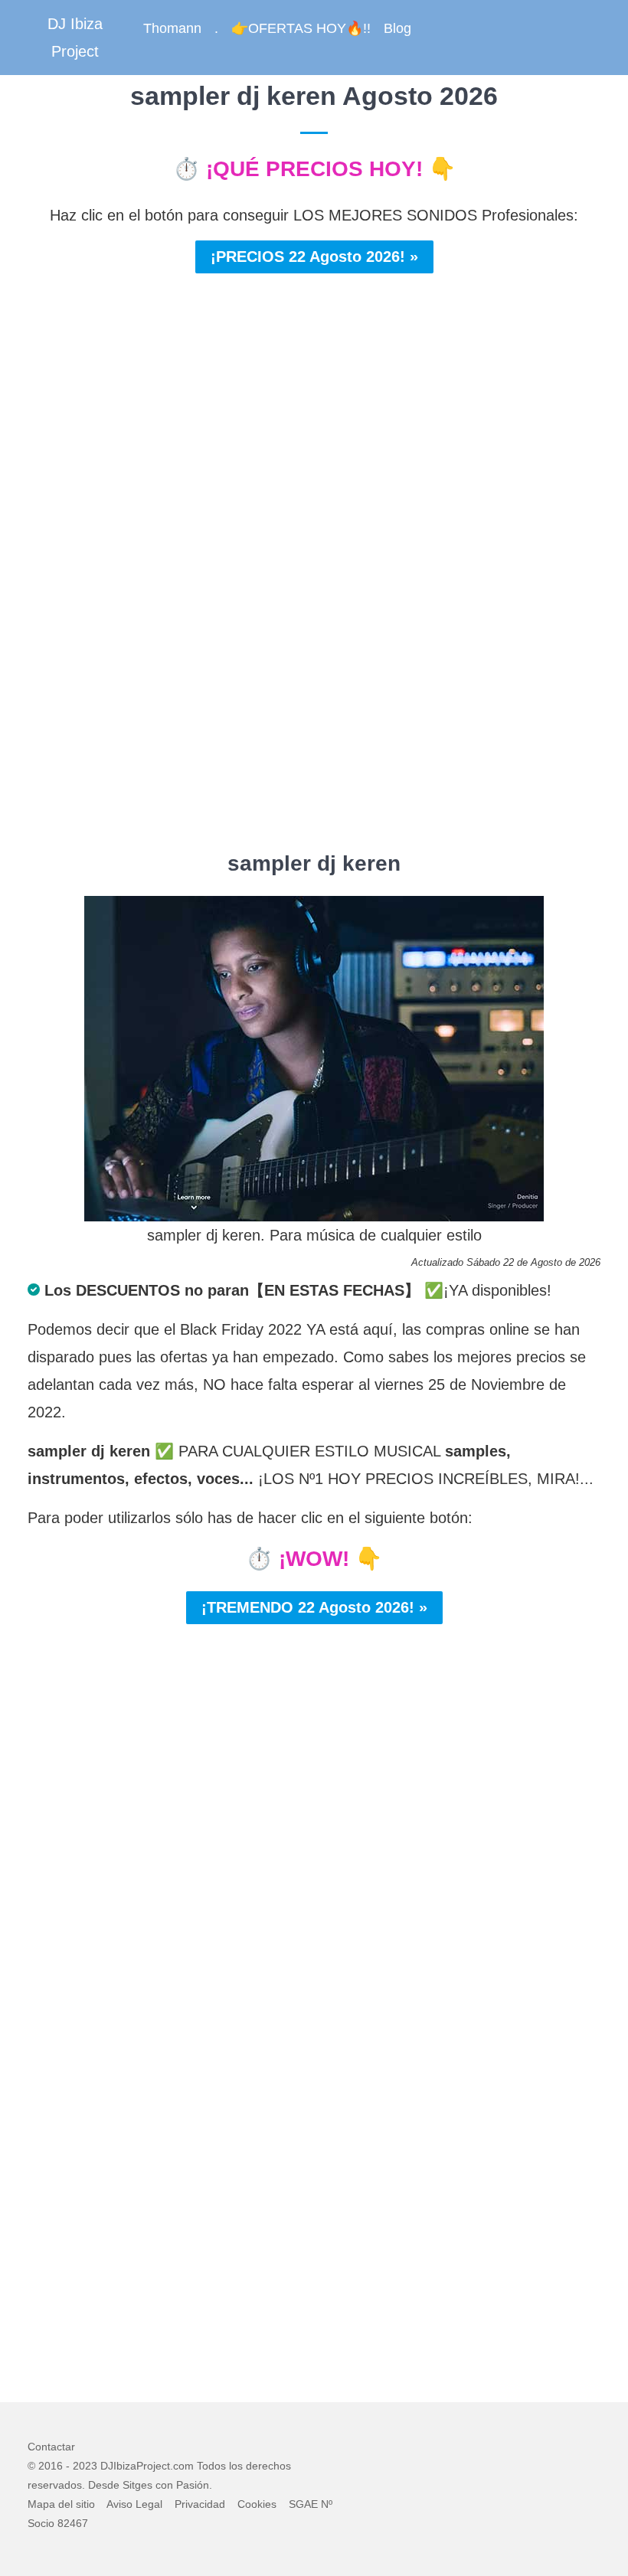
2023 (85, 2466)
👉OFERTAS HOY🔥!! (301, 28)
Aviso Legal (134, 2504)
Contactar (51, 2447)
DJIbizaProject (135, 2466)
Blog (397, 28)
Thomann (172, 28)
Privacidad (200, 2504)
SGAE (303, 2504)
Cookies (257, 2504)
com (183, 2466)
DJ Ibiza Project (75, 38)
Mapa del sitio (61, 2504)
